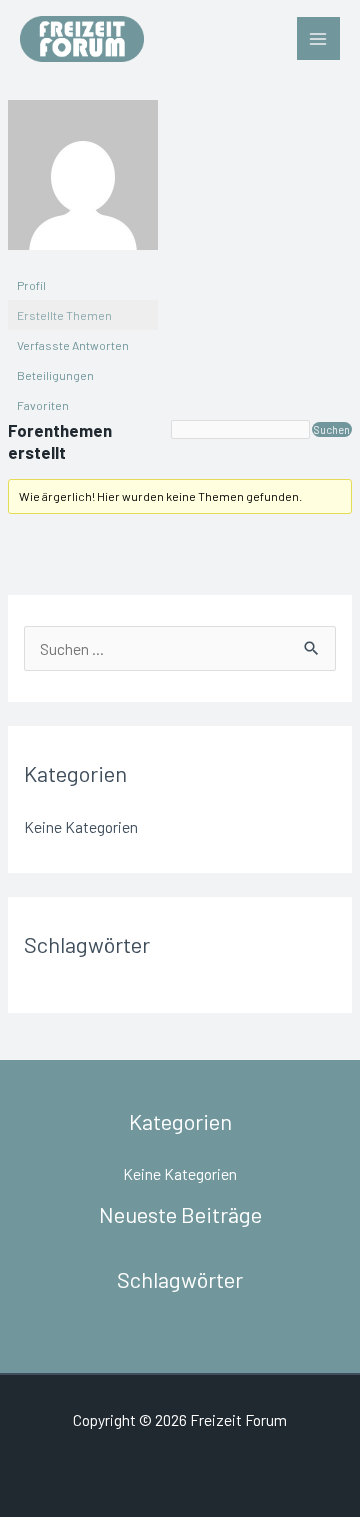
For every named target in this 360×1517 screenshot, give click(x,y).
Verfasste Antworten (73, 345)
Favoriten (43, 405)
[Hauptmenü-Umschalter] (318, 38)
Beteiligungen (55, 375)
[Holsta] (83, 183)
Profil (31, 285)
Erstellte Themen (64, 315)
